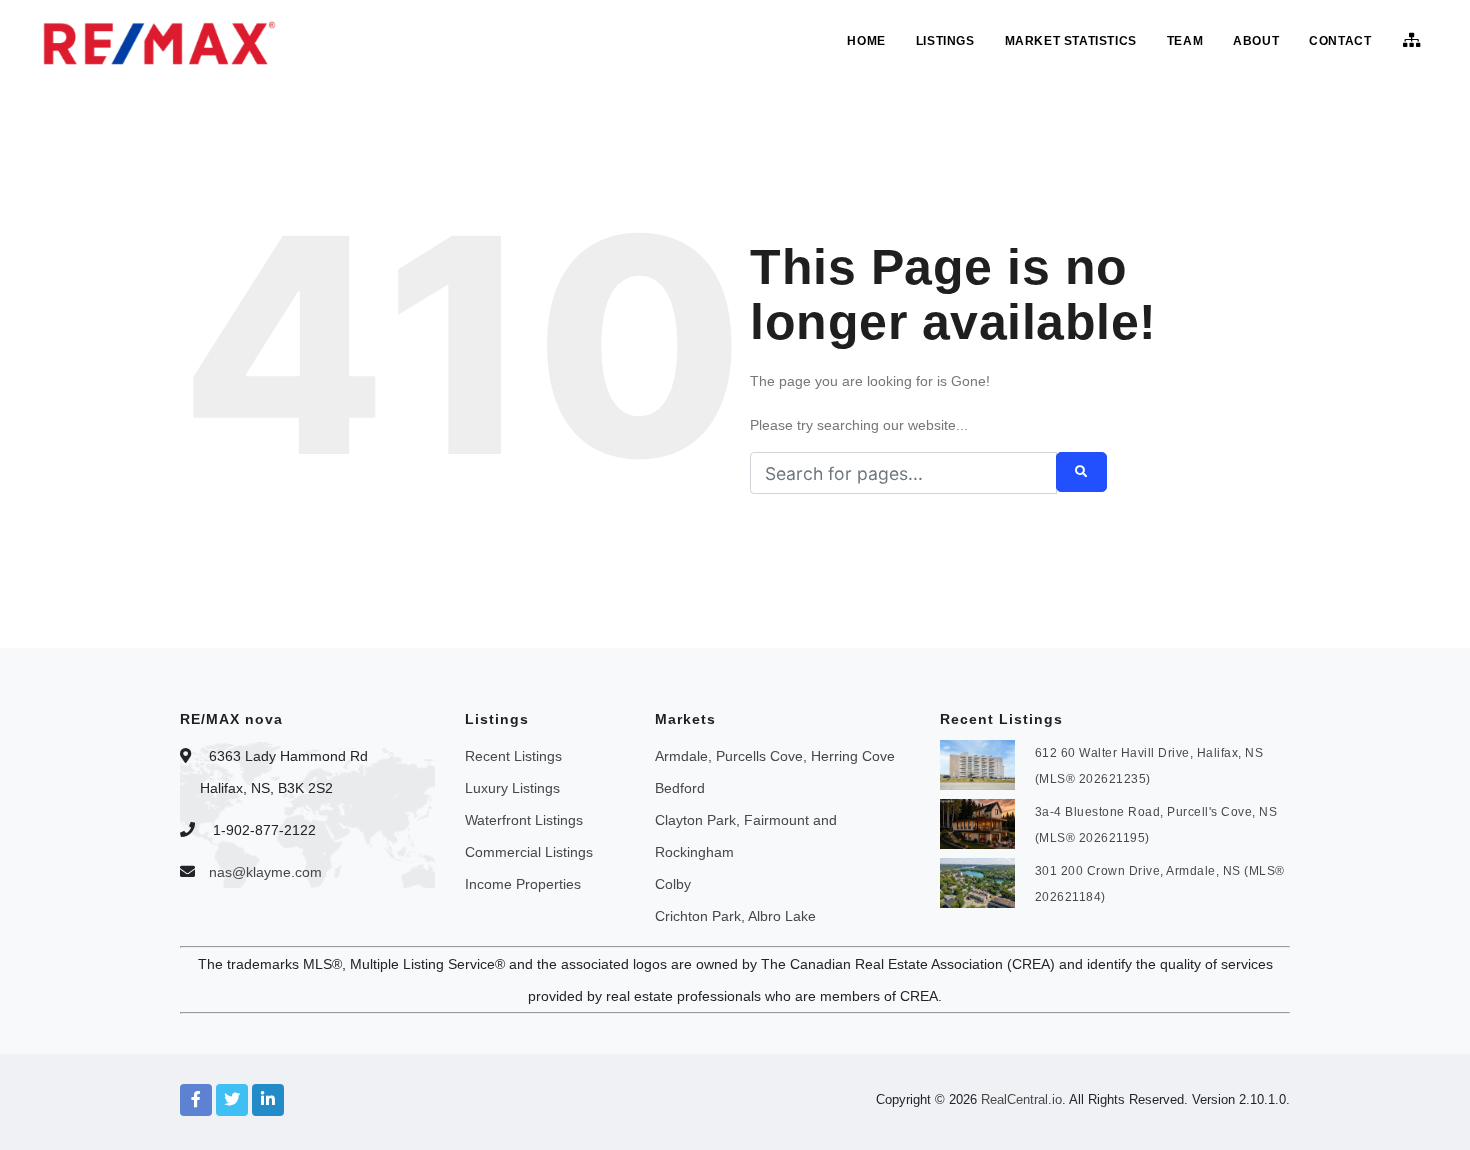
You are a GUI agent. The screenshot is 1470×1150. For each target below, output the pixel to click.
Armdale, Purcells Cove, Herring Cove (775, 756)
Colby (673, 884)
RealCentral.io (1021, 1099)
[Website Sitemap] (1414, 41)
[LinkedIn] (268, 1100)
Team (1185, 41)
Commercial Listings (529, 852)
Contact (1340, 41)
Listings (945, 41)
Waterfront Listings (524, 820)
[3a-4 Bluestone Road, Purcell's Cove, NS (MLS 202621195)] (977, 822)
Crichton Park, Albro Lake (735, 916)
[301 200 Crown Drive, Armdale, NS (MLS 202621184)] (977, 881)
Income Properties (523, 884)
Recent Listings (513, 756)
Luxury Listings (512, 788)
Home (866, 41)
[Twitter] (232, 1100)
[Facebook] (196, 1100)
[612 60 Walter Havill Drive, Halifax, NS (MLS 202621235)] (977, 763)
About (1256, 41)
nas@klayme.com (265, 872)
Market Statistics (1071, 41)
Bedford (680, 788)
